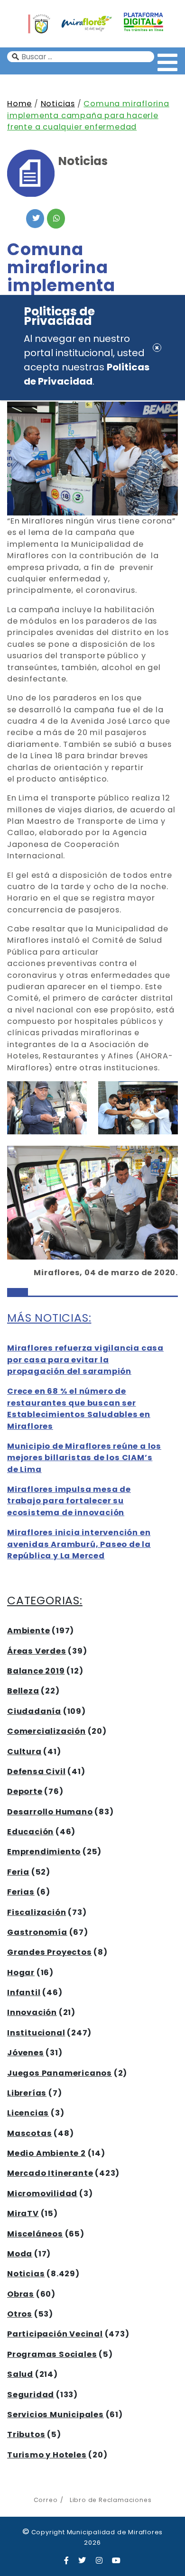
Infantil (24, 1992)
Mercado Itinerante (50, 2173)
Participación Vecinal (55, 2334)
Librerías (27, 2093)
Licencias (28, 2113)
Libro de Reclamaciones (111, 2500)
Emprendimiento (44, 1852)
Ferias (21, 1892)
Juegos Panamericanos (60, 2073)
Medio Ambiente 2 (46, 2153)
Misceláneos (35, 2234)
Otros (20, 2314)
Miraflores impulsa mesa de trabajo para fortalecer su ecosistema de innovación (69, 1501)
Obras (21, 2294)
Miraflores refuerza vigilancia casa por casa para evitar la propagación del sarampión (85, 1360)
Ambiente (28, 1631)
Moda (20, 2254)
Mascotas (29, 2133)
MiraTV (23, 2213)
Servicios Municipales (55, 2415)
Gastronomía (37, 1932)
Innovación (32, 2012)
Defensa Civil (36, 1771)
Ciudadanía (34, 1711)
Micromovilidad (42, 2194)
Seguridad (31, 2395)
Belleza (23, 1691)
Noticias (58, 104)
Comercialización (46, 1731)
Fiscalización (37, 1912)
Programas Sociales (52, 2354)
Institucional (36, 2033)
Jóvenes (26, 2053)
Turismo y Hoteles (47, 2455)
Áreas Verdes (37, 1651)
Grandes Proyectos (50, 1952)
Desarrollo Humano (50, 1812)
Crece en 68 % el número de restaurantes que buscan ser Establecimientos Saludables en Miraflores (79, 1408)
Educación (30, 1832)
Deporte (25, 1791)
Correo (46, 2500)
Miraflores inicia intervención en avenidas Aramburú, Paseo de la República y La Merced (79, 1544)
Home (19, 104)
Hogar (21, 1973)
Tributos (26, 2434)
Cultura (24, 1752)
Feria (18, 1872)
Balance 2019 (36, 1671)
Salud (20, 2374)
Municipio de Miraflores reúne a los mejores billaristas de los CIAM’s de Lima (84, 1458)
